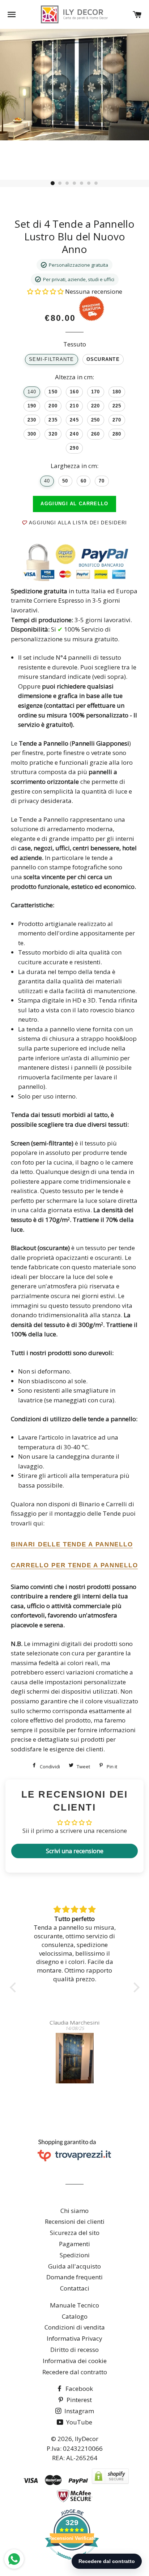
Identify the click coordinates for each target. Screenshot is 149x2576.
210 (74, 406)
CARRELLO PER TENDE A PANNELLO (74, 1565)
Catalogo (75, 2316)
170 (96, 392)
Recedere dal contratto (75, 2372)
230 (32, 420)
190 (32, 406)
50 (65, 481)
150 (53, 392)
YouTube (78, 2422)
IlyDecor (87, 2439)
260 (96, 434)
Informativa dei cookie (75, 2361)
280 (117, 434)
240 (74, 434)
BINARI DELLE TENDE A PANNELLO (72, 1544)
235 (53, 420)
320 (53, 434)
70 (102, 481)
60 (84, 481)
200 (53, 406)
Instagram (78, 2411)
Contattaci (75, 2288)
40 (47, 481)
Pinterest (78, 2400)
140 (32, 392)
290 (74, 448)
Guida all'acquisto (74, 2266)
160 (74, 392)
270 (117, 420)
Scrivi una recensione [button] (75, 1851)
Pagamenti (74, 2244)
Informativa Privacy (74, 2338)
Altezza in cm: (74, 377)
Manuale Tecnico (74, 2305)
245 (74, 420)
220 (96, 406)
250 (96, 420)
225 (117, 406)
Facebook (78, 2389)
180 (117, 392)
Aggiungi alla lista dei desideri (77, 523)
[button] (46, 291)
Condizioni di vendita (75, 2327)
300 (32, 434)
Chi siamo (74, 2211)
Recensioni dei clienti (75, 2221)
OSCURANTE (103, 359)
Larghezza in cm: (74, 466)
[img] (75, 1910)
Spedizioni (75, 2255)
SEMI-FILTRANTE (52, 359)
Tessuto (75, 344)
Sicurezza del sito (75, 2233)
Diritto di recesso (74, 2350)
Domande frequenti (74, 2277)
